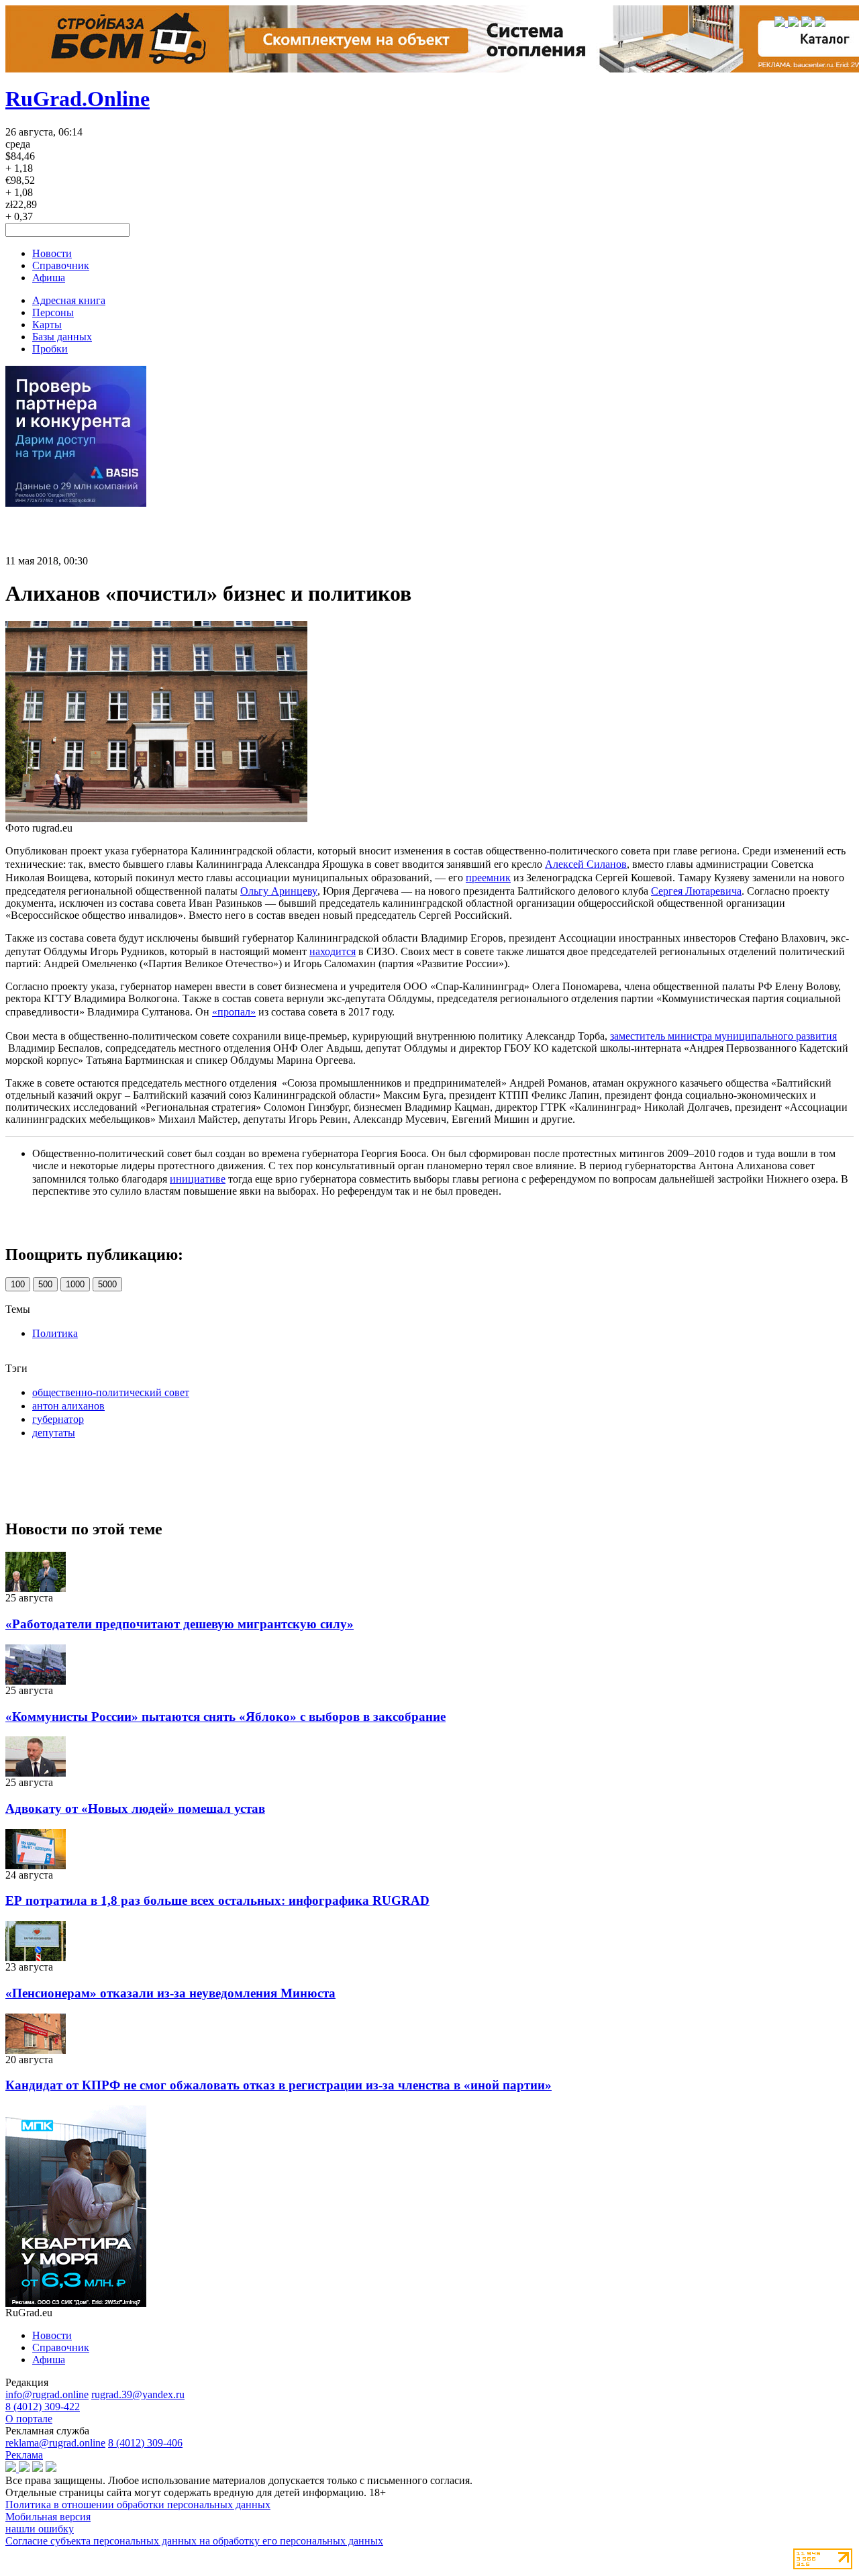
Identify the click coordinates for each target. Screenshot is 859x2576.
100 (18, 1284)
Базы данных (62, 337)
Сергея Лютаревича (696, 891)
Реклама (24, 2455)
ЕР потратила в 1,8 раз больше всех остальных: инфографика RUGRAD (217, 1900)
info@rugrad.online (47, 2394)
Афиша (49, 278)
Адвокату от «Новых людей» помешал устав (135, 1809)
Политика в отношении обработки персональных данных (138, 2505)
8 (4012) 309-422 (43, 2407)
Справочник (61, 265)
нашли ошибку (40, 2529)
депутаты (54, 1433)
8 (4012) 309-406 (145, 2443)
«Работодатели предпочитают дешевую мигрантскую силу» (180, 1624)
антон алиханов (68, 1406)
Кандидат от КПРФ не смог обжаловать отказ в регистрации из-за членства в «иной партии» (279, 2085)
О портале (29, 2419)
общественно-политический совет (111, 1392)
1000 (75, 1284)
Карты (47, 325)
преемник (488, 878)
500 (45, 1284)
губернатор (58, 1419)
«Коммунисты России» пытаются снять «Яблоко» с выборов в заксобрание (225, 1717)
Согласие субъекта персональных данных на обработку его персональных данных (194, 2541)
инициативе (198, 1179)
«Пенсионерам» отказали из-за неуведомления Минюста (170, 1993)
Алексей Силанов (586, 864)
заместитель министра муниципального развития (723, 1036)
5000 (107, 1284)
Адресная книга (69, 300)
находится (333, 951)
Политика (55, 1333)
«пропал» (234, 1012)
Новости (52, 253)
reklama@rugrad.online (55, 2443)
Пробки (50, 349)
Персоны (53, 312)
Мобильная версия (48, 2517)
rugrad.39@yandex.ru (138, 2394)
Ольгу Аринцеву (279, 891)
